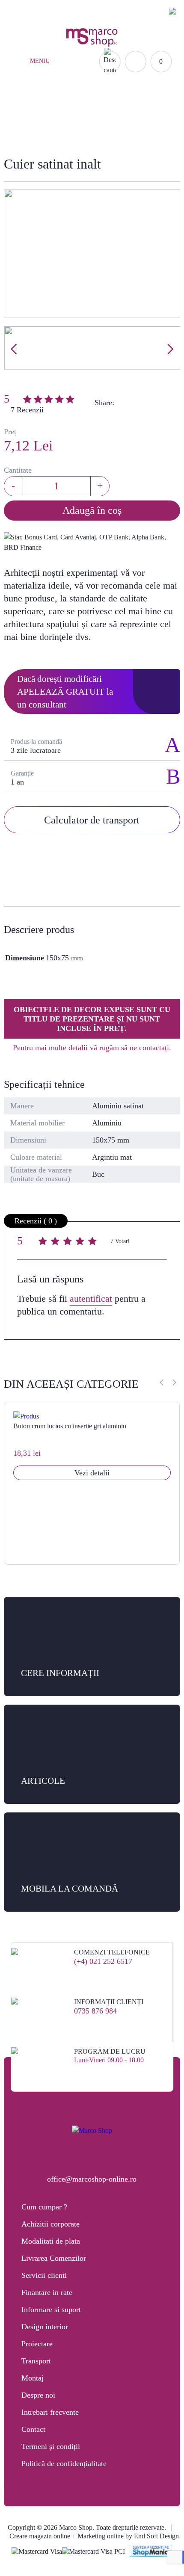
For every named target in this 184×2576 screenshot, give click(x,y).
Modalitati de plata (51, 2241)
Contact (33, 2429)
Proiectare (37, 2344)
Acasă (92, 111)
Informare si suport (51, 2310)
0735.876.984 (92, 11)
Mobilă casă (58, 120)
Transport (36, 2361)
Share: (104, 403)
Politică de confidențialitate (64, 2463)
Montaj (33, 2378)
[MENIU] (21, 62)
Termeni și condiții (51, 2446)
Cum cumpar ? (44, 2207)
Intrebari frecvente (50, 2412)
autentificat (91, 1298)
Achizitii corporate (50, 2224)
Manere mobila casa (123, 120)
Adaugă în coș (92, 510)
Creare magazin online (40, 2536)
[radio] (44, 1242)
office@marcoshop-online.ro (92, 2179)
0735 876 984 (95, 2011)
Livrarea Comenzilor (54, 2258)
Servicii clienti (44, 2275)
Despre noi (38, 2395)
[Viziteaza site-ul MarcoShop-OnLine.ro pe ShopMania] (151, 2552)
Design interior (45, 2327)
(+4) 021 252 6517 (103, 1961)
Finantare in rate (47, 2292)
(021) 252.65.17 (40, 11)
